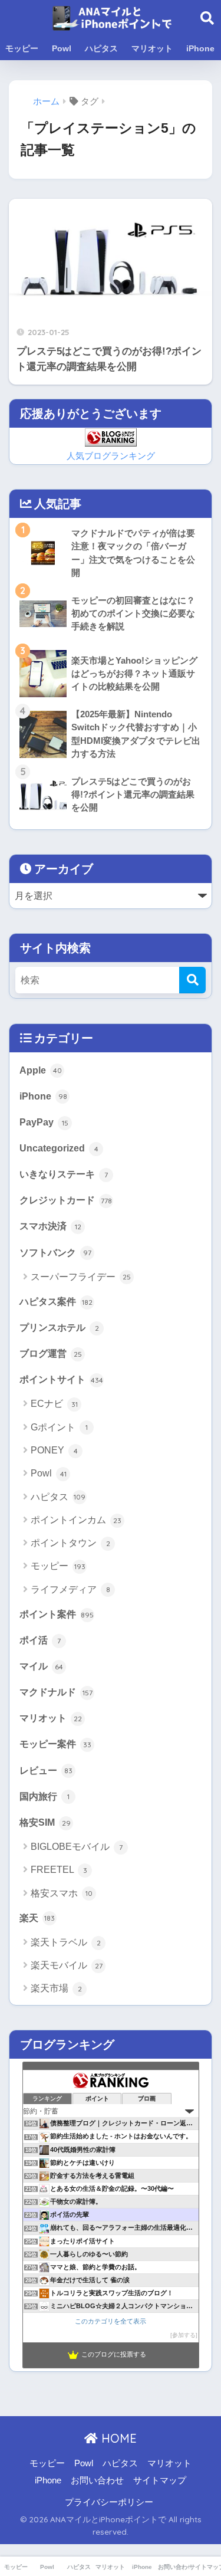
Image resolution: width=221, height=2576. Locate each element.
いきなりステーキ (64, 1174)
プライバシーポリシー (109, 2502)
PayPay (44, 1122)
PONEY (54, 1450)
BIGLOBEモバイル (77, 1847)
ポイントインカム (76, 1520)
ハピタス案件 (56, 1301)
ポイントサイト (61, 1379)
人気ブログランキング (111, 456)
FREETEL (59, 1870)
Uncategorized (59, 1148)
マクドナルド (56, 1692)
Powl (62, 48)
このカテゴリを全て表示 (111, 2321)
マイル (41, 1666)
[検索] (192, 980)
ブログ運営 (51, 1353)
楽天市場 (56, 1988)
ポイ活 (40, 1640)
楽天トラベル (66, 1942)
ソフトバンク (55, 1252)
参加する (184, 2335)
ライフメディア (70, 1589)
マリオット (152, 48)
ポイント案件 (57, 1614)
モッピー (22, 48)
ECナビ (54, 1404)
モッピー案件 (55, 1744)
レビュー (46, 1770)
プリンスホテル (59, 1327)
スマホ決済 (50, 1226)
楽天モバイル (67, 1965)
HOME (117, 2438)
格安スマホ (62, 1893)
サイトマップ (160, 2480)
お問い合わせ (97, 2480)
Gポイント (59, 1427)
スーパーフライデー (81, 1277)
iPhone (200, 48)
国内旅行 (44, 1796)
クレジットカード (66, 1200)
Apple (41, 1070)
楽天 (37, 1918)
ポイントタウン (70, 1543)
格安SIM (45, 1822)
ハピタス (101, 48)
